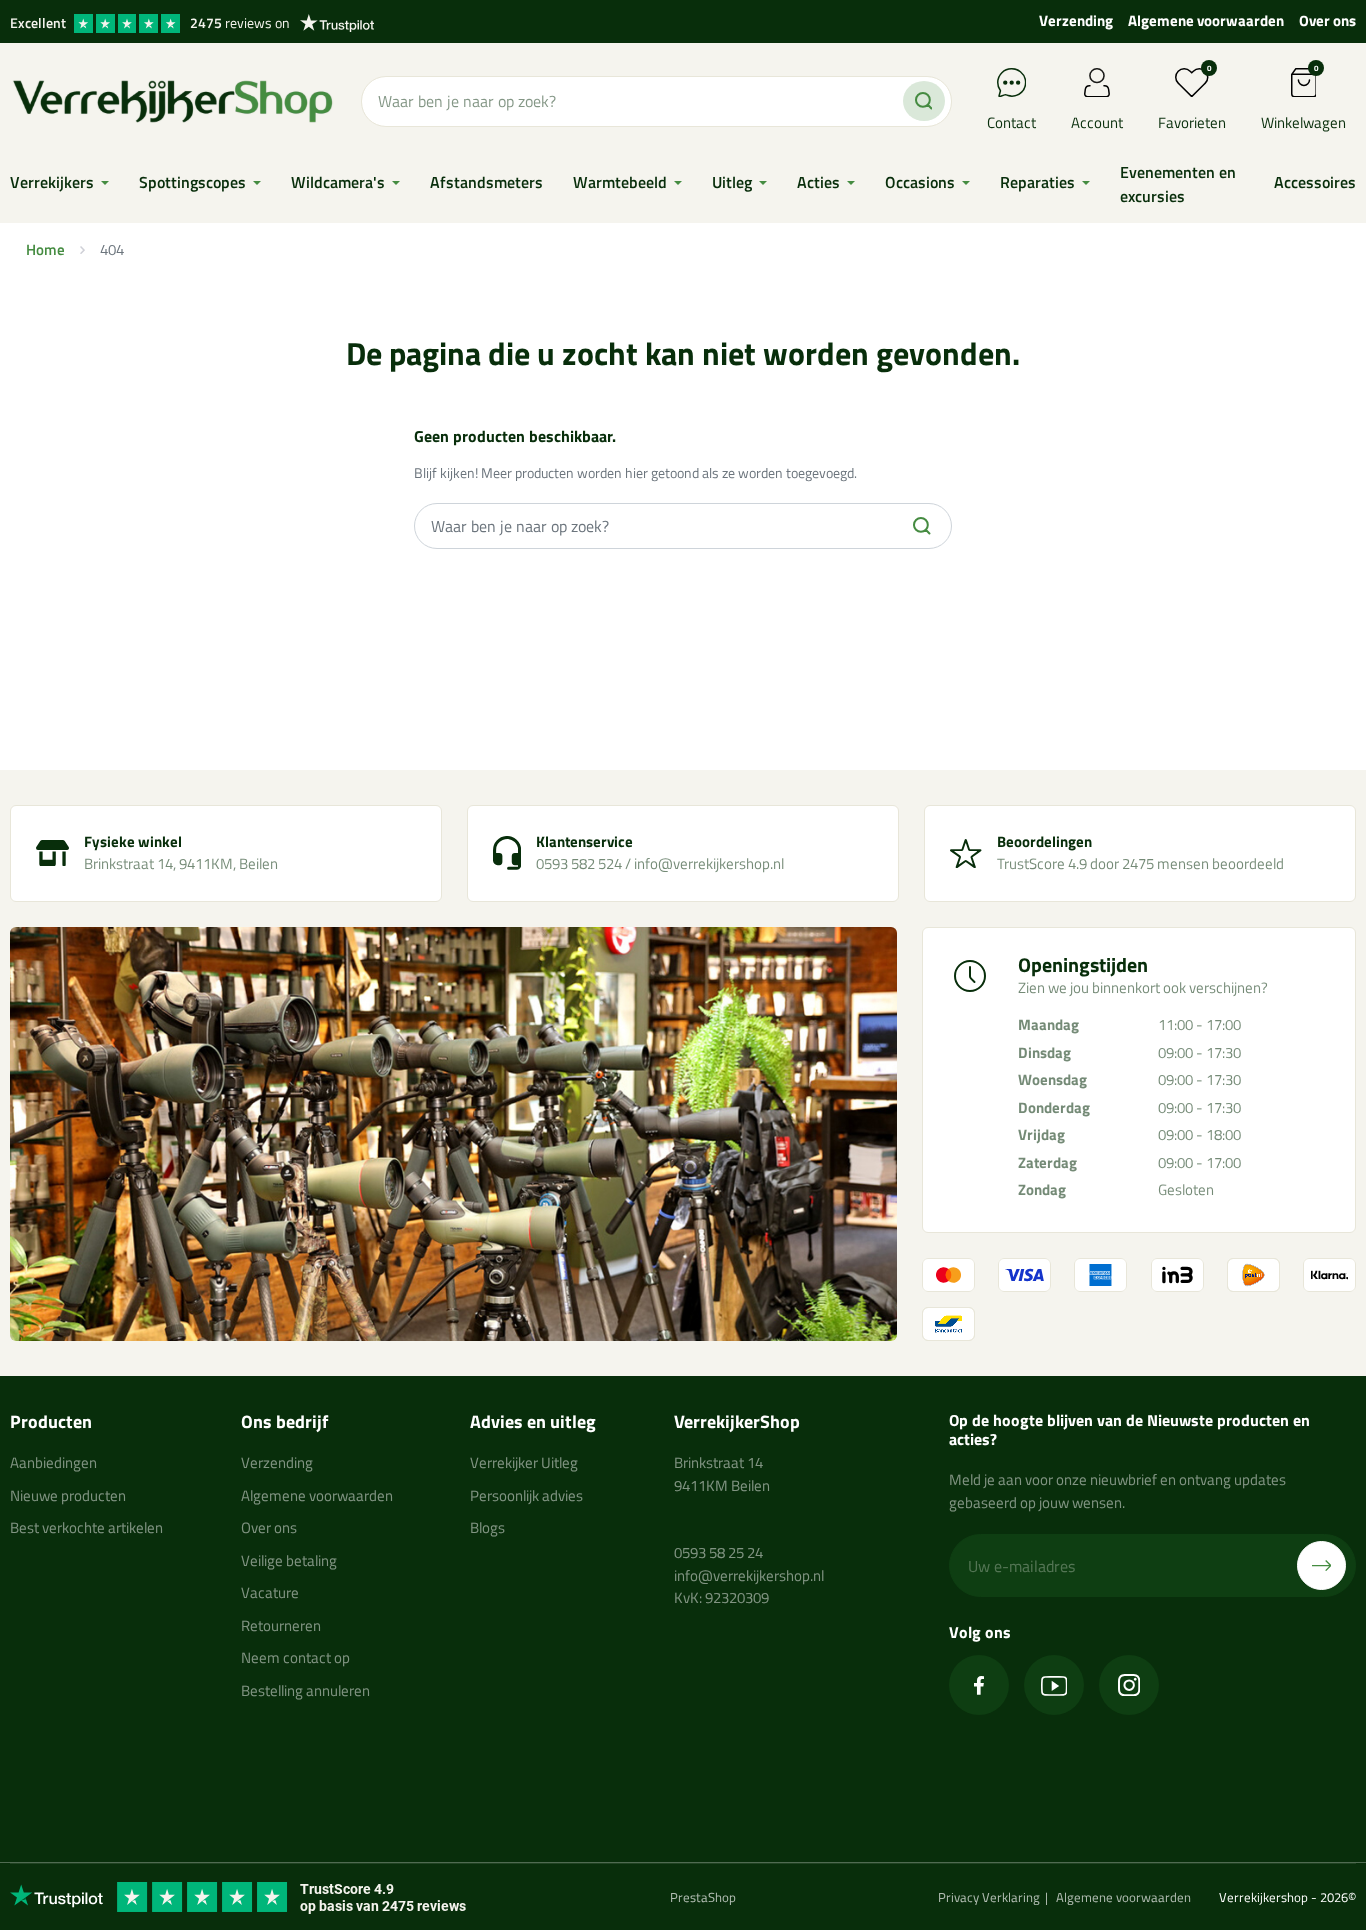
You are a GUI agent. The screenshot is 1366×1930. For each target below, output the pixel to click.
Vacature (270, 1592)
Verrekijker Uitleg (524, 1462)
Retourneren (281, 1625)
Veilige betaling (289, 1560)
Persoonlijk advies (526, 1495)
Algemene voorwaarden (1206, 20)
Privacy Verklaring (989, 1897)
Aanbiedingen (53, 1462)
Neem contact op (295, 1657)
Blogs (487, 1527)
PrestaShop (703, 1897)
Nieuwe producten (68, 1495)
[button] (1303, 101)
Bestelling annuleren (305, 1690)
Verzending (1076, 20)
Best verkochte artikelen (86, 1527)
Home (45, 249)
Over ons (1327, 20)
